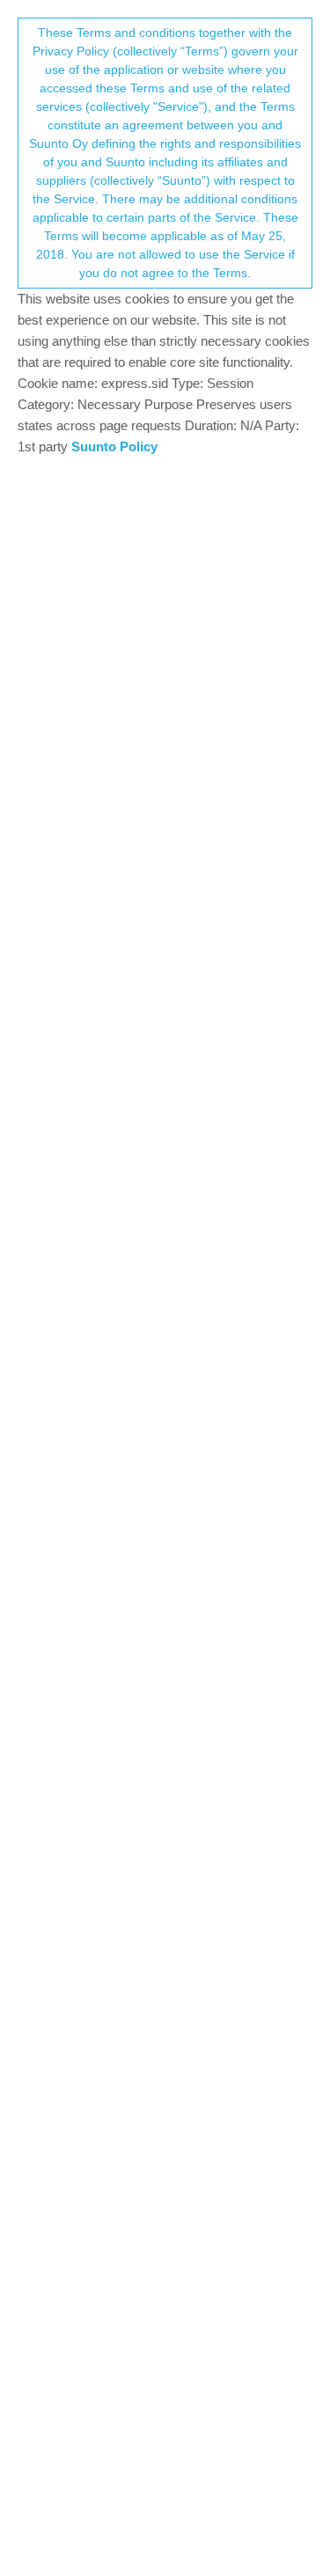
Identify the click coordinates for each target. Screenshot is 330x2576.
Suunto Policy (114, 446)
